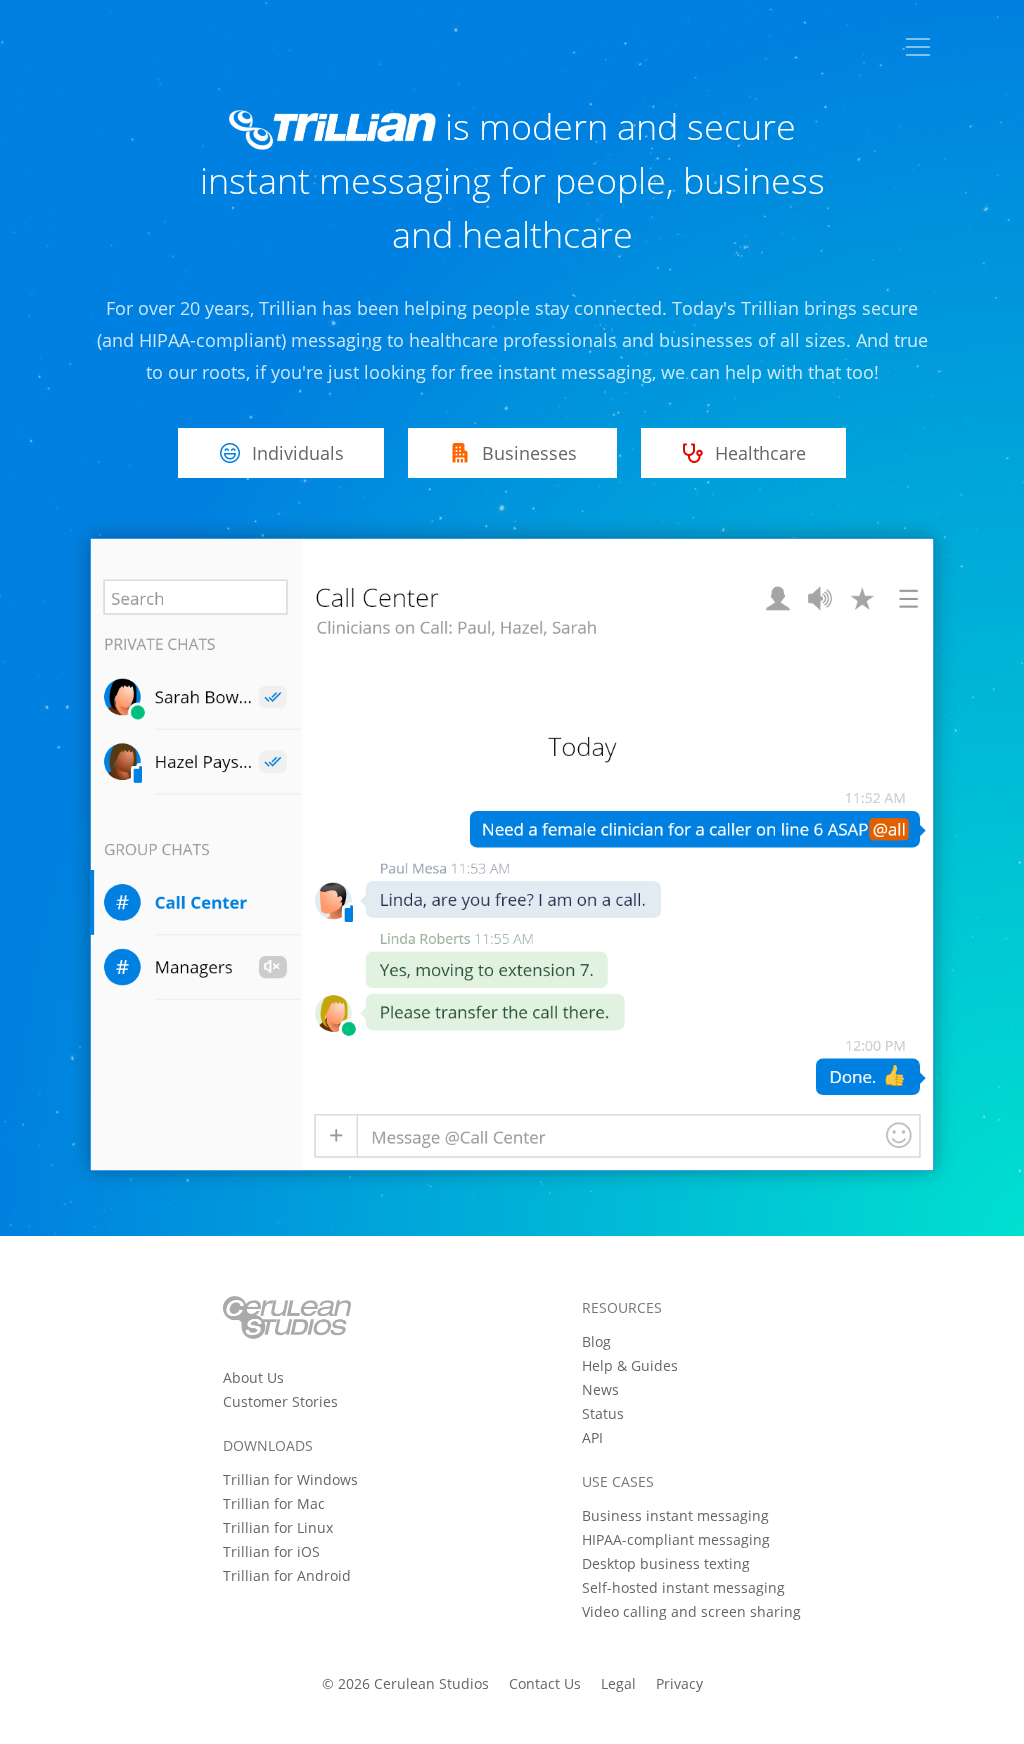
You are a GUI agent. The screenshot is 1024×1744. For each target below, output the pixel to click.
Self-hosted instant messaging (683, 1587)
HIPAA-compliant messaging (676, 1539)
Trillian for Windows (290, 1479)
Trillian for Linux (278, 1527)
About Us (253, 1377)
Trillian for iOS (271, 1551)
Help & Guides (630, 1365)
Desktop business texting (666, 1563)
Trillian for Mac (274, 1503)
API (592, 1437)
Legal (618, 1683)
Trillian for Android (287, 1575)
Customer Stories (280, 1401)
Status (603, 1413)
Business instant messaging (675, 1515)
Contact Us (545, 1683)
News (600, 1389)
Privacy (679, 1683)
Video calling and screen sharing (691, 1611)
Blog (596, 1341)
